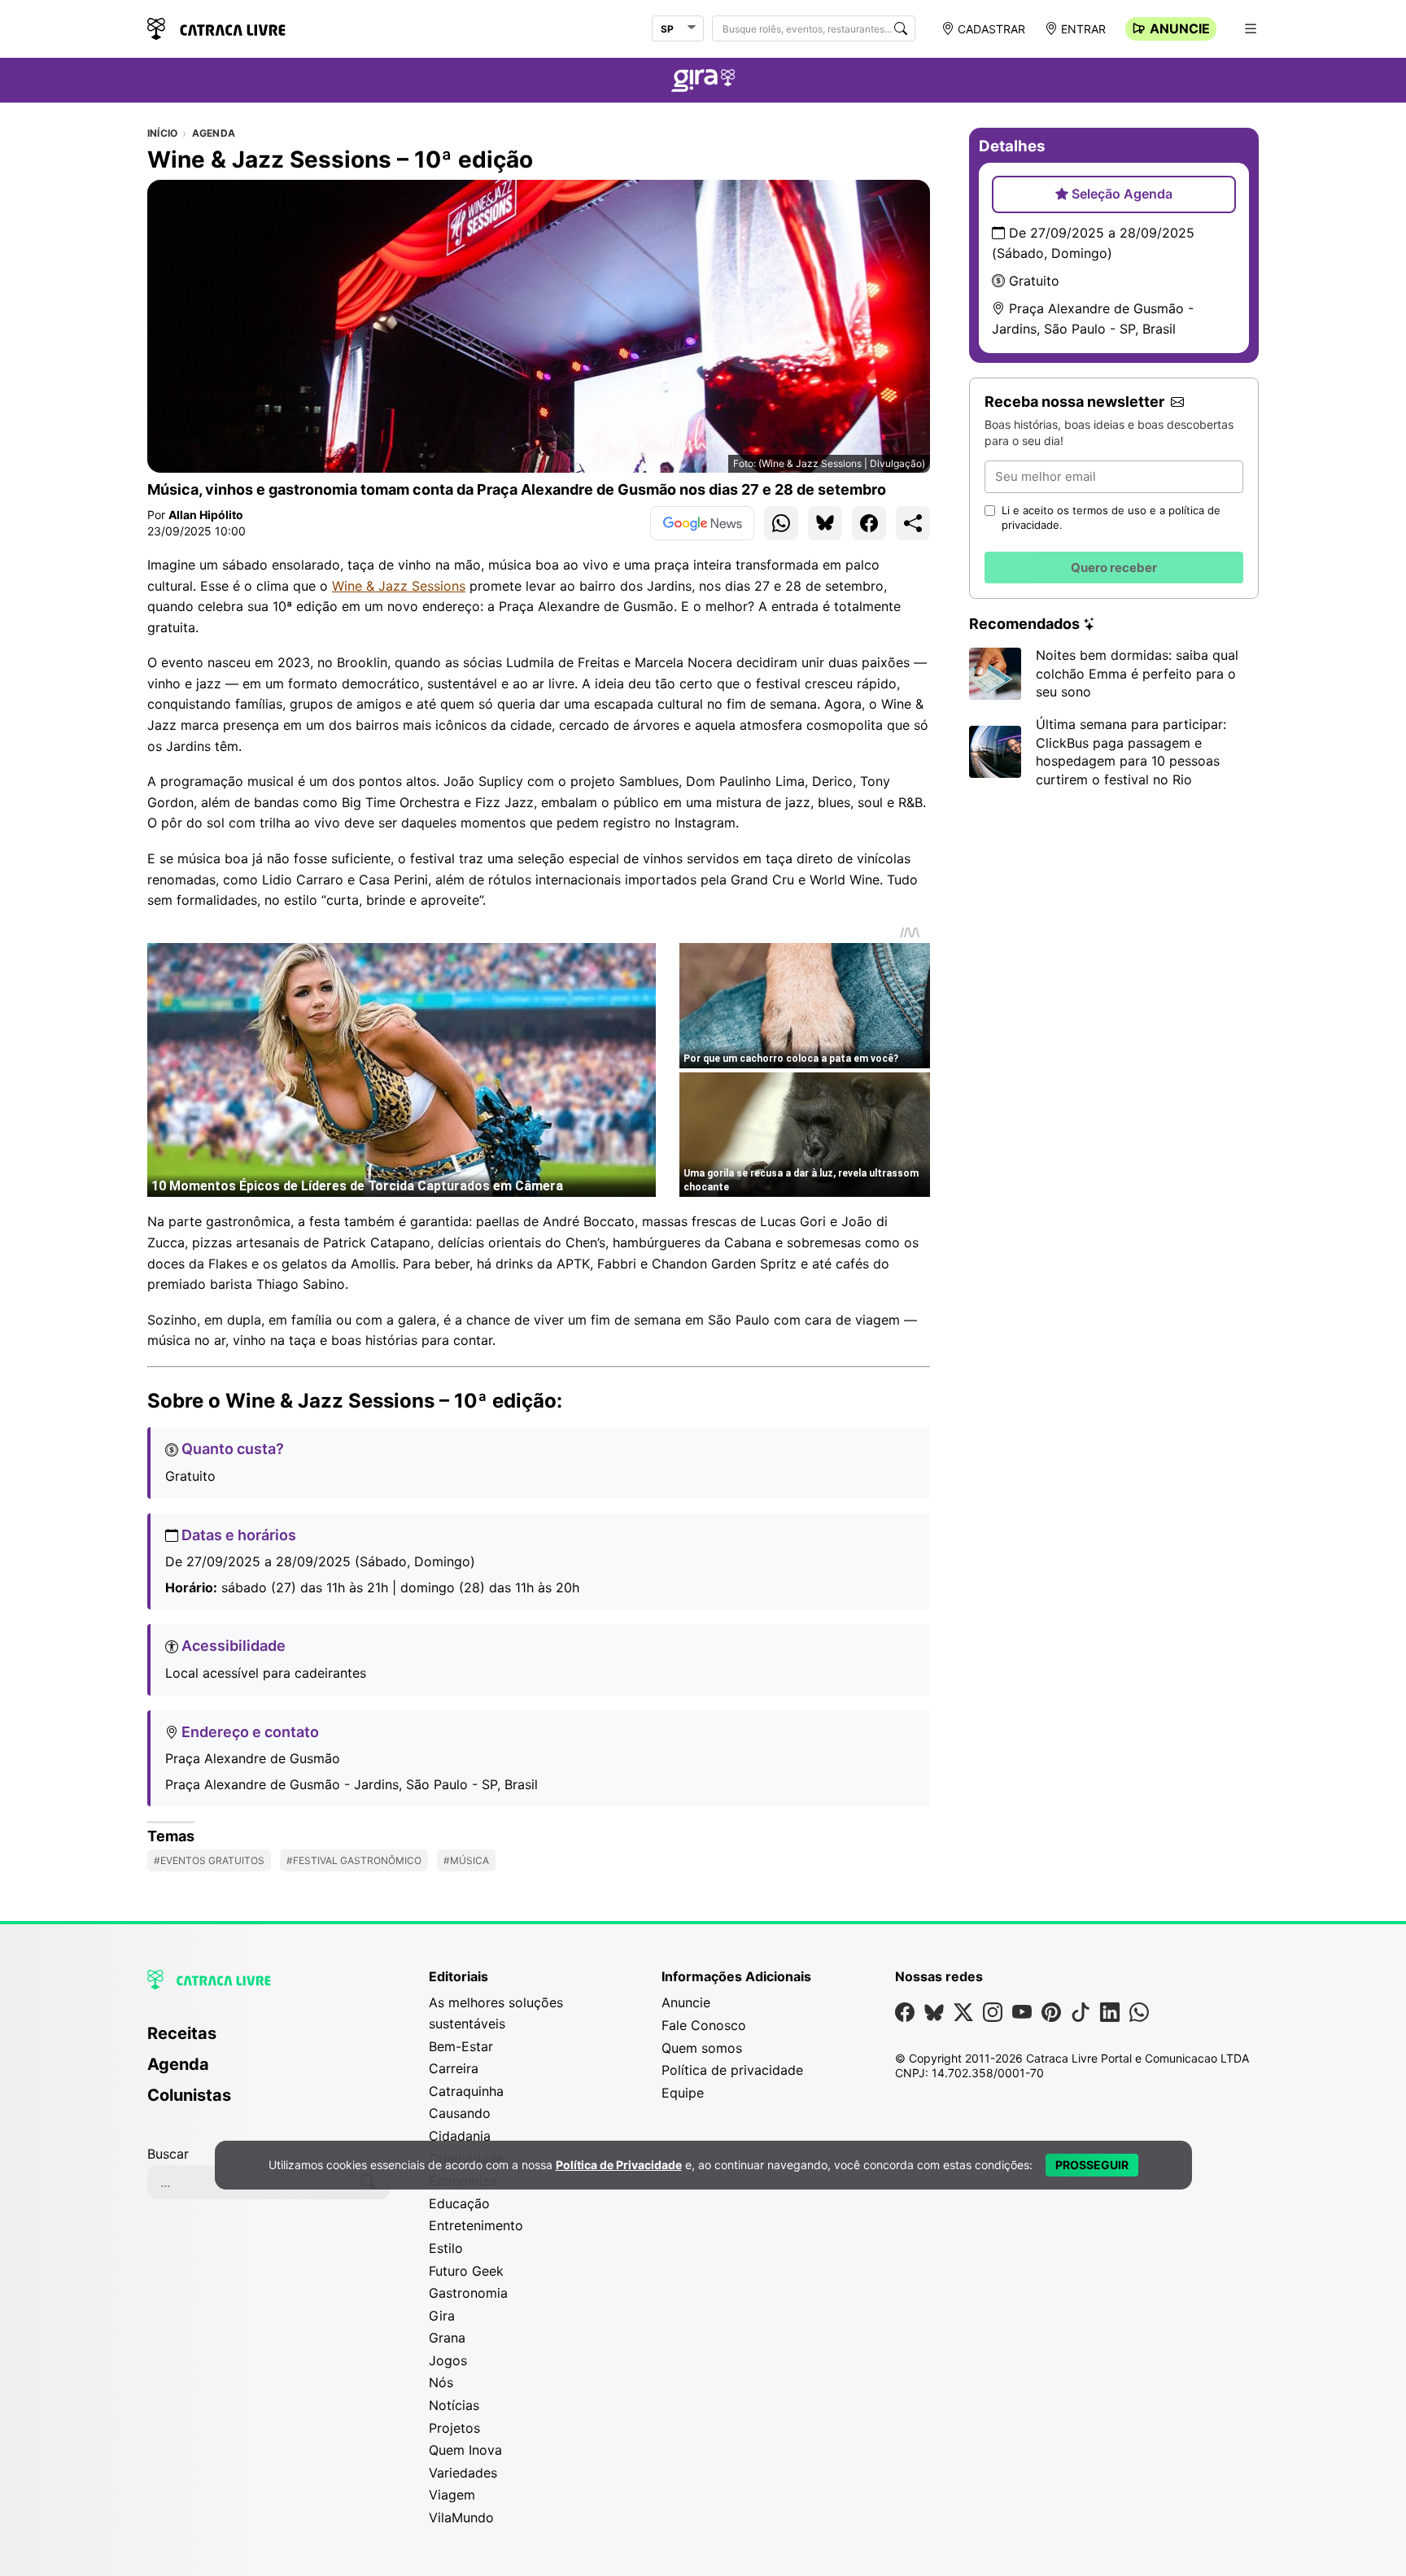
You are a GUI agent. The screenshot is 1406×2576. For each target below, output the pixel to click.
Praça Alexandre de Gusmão (253, 1758)
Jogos (448, 2360)
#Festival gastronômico (354, 1860)
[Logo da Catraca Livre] (216, 27)
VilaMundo (461, 2517)
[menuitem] (269, 2041)
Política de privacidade (732, 2070)
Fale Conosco (704, 2025)
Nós (441, 2382)
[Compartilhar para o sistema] (913, 523)
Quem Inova (465, 2450)
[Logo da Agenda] (703, 83)
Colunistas (189, 2095)
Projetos (454, 2428)
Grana (447, 2338)
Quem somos (702, 2048)
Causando (460, 2113)
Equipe (683, 2093)
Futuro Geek (466, 2271)
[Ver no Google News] (702, 523)
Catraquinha (466, 2091)
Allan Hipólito (206, 515)
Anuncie (1180, 28)
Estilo (446, 2248)
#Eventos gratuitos (209, 1860)
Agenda (214, 133)
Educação (459, 2203)
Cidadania (460, 2136)
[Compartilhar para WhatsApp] (781, 523)
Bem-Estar (461, 2046)
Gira (442, 2316)
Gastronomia (468, 2293)
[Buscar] (901, 28)
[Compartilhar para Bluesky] (825, 523)
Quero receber (1114, 568)
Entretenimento (476, 2225)
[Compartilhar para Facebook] (869, 523)
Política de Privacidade (619, 2165)
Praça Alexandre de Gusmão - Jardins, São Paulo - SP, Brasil (351, 1784)
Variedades (463, 2473)
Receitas (182, 2033)
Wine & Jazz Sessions (399, 586)
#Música (466, 1860)
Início (162, 133)
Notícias (454, 2405)
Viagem (452, 2495)
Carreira (454, 2068)
